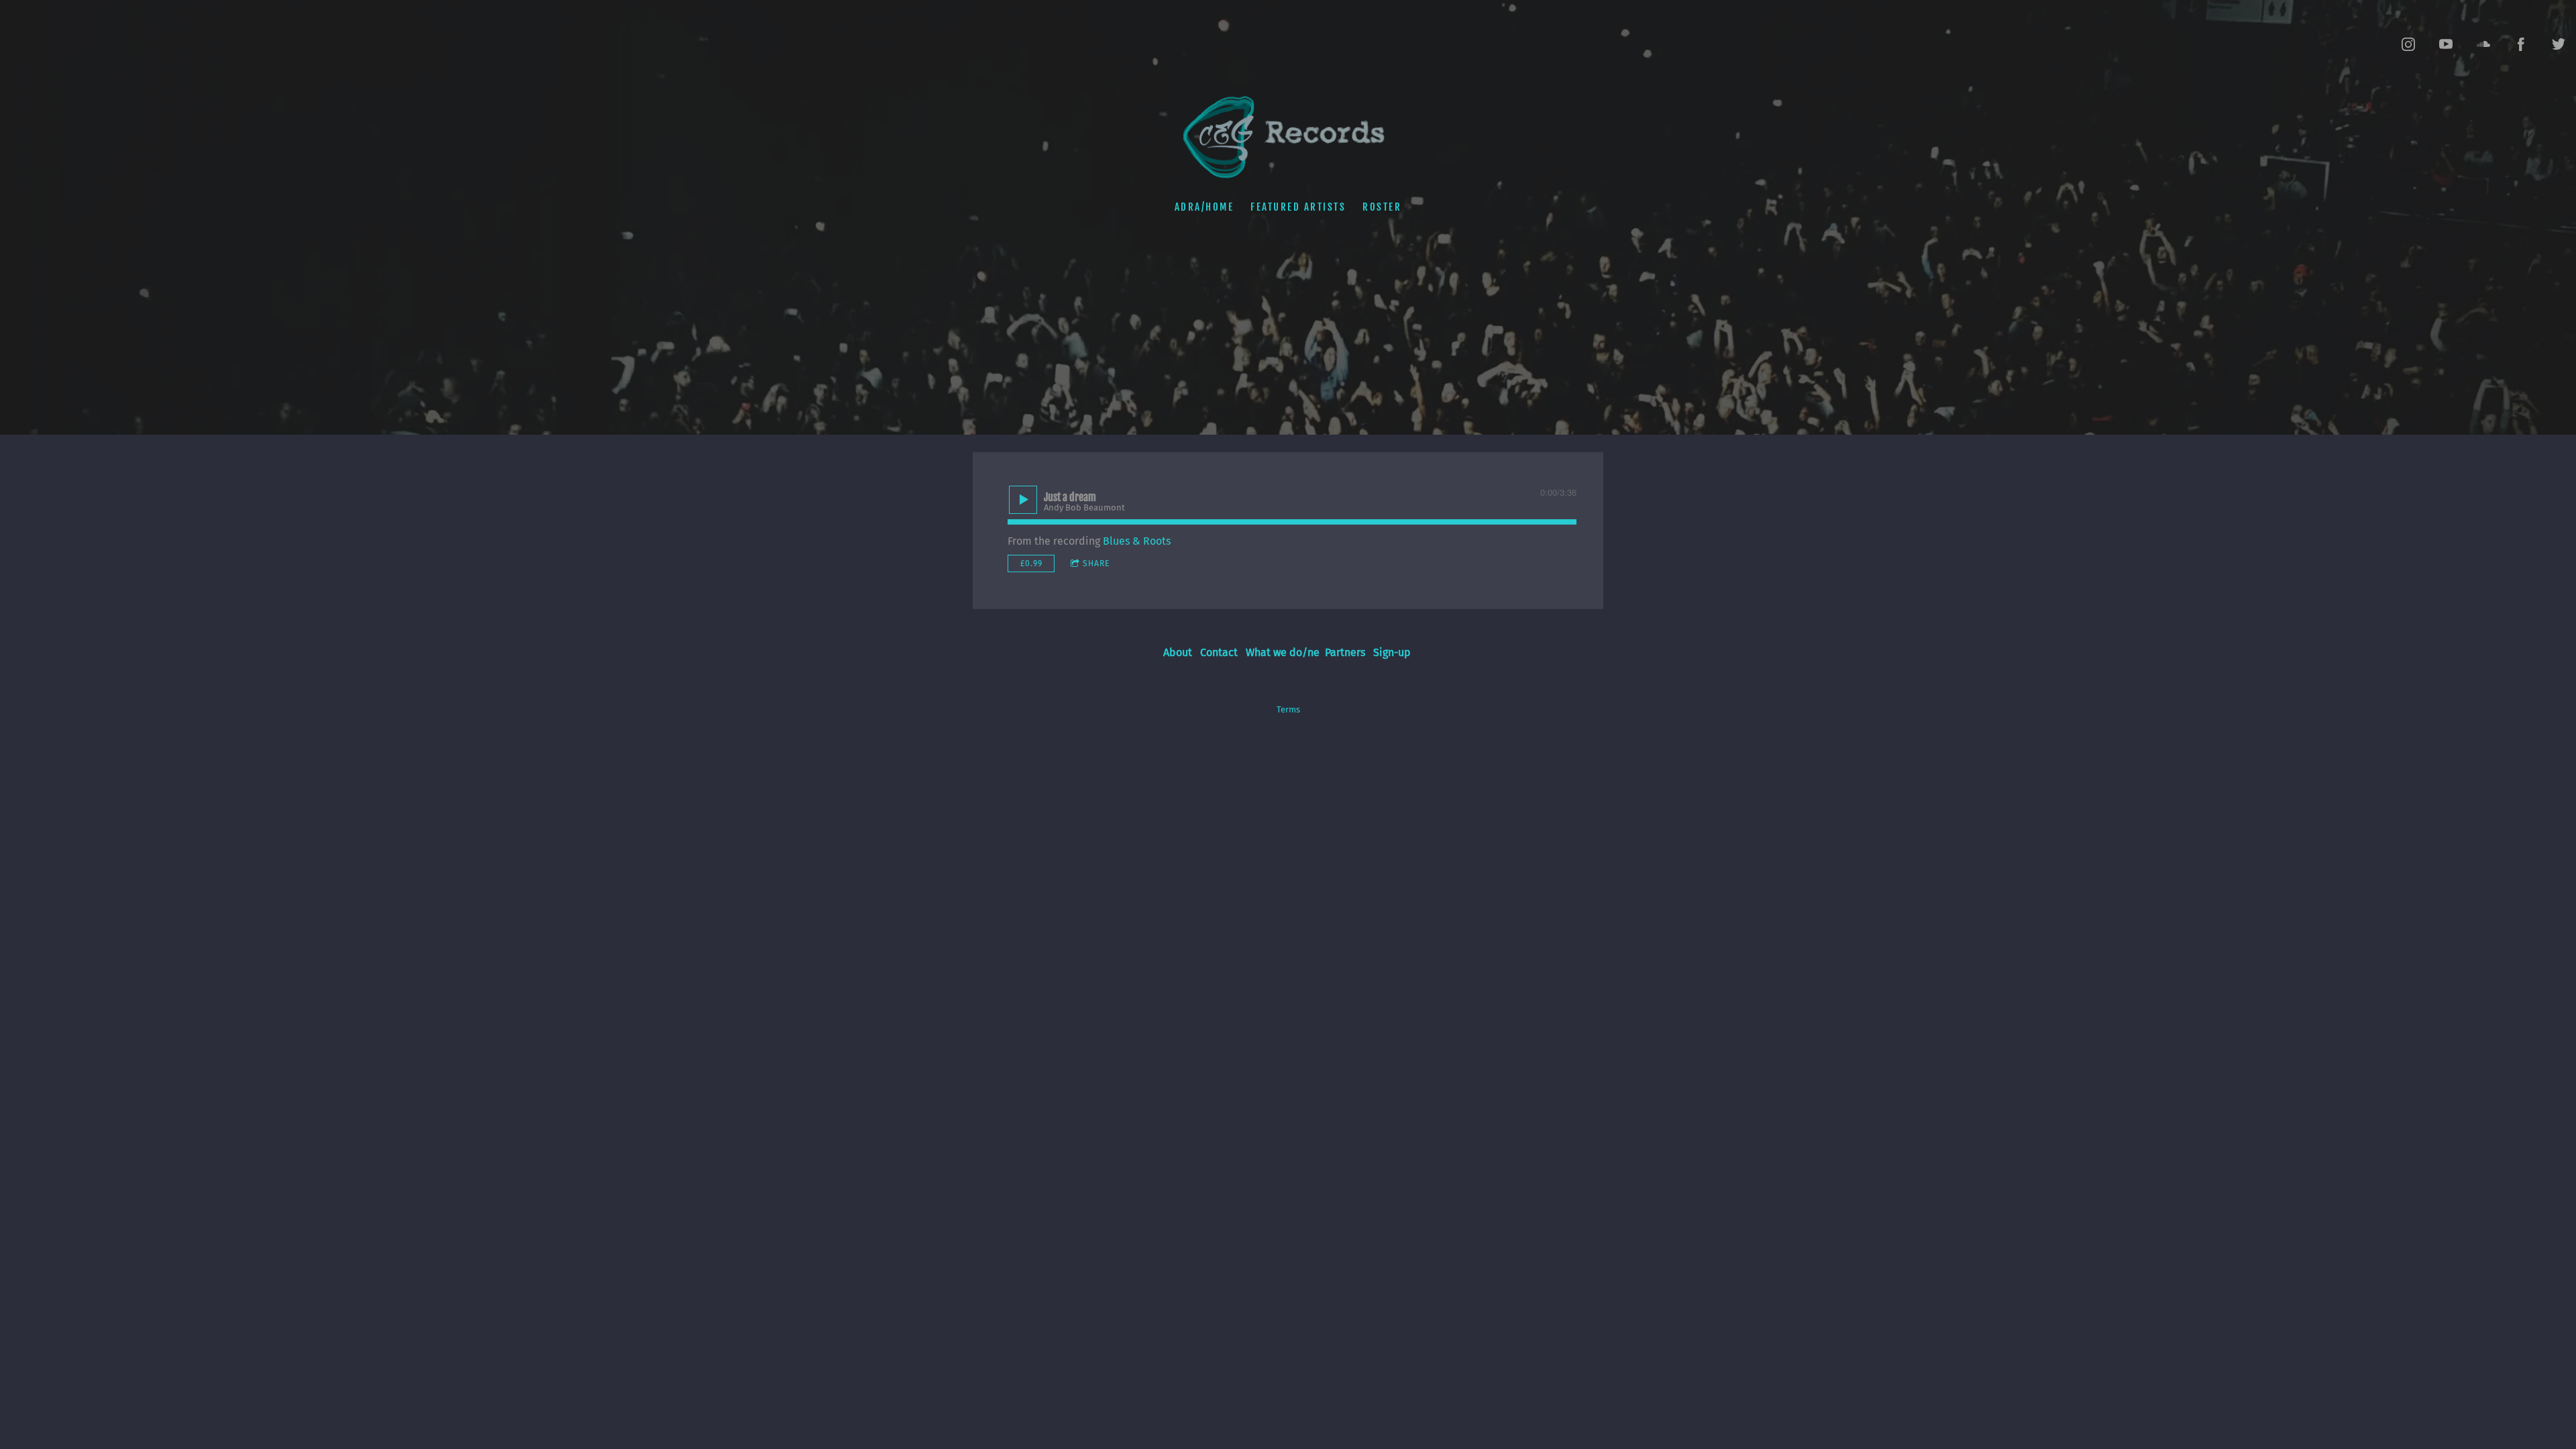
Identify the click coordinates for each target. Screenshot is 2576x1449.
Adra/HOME (1204, 207)
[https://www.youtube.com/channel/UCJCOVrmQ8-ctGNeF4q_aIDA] (2446, 44)
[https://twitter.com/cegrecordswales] (2559, 44)
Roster (1382, 207)
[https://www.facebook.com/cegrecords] (2521, 44)
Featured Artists (1298, 207)
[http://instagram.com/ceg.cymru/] (2408, 44)
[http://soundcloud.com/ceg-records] (2483, 44)
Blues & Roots (1137, 541)
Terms (1288, 710)
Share (1096, 563)
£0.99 (1031, 563)
